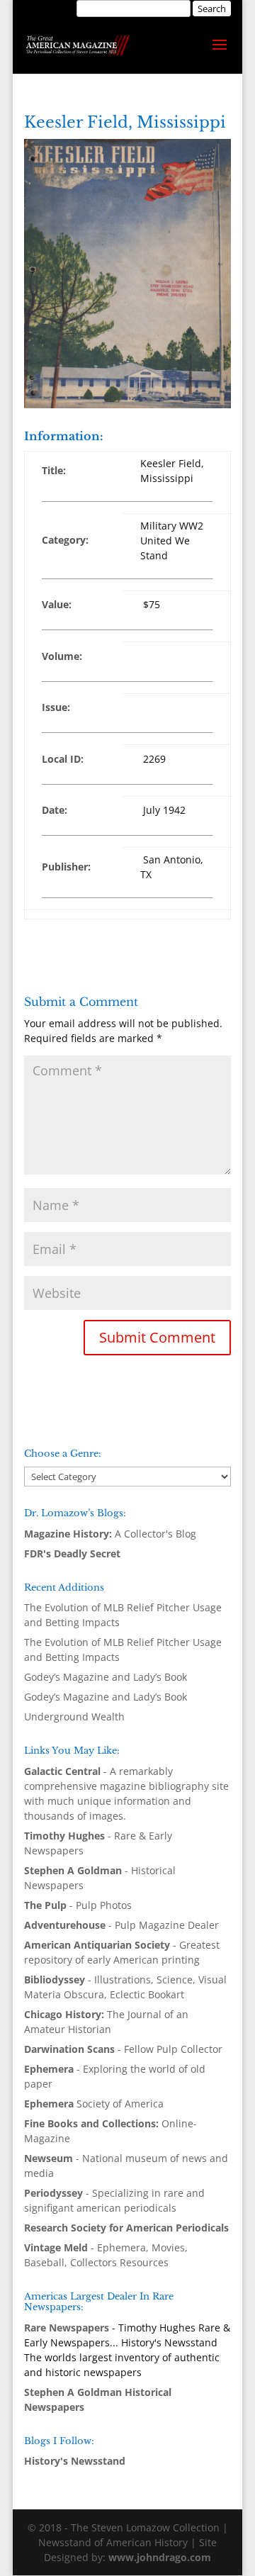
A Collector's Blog (110, 1534)
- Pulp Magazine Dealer (121, 1925)
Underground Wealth (74, 1717)
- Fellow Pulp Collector (123, 2049)
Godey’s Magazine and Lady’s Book (106, 1677)
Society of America (94, 2104)
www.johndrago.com (160, 2557)
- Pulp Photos (78, 1905)
